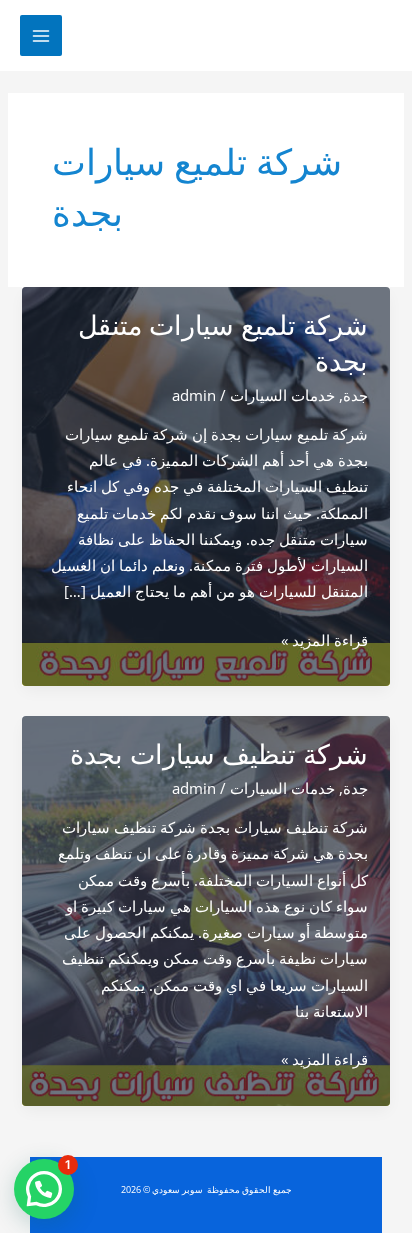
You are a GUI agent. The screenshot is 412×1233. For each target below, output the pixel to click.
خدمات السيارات (282, 395)
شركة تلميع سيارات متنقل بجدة (223, 343)
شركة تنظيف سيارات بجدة (219, 754)
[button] (44, 1189)
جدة (355, 395)
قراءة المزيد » (324, 641)
